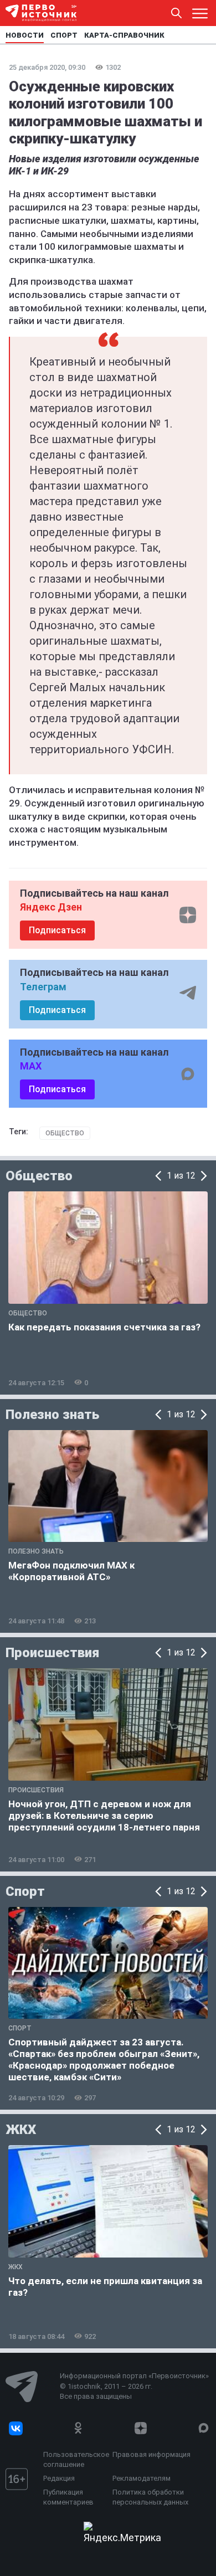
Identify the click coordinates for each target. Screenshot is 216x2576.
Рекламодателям (142, 2478)
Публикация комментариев (68, 2497)
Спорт (25, 1891)
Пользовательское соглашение (75, 2459)
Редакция (59, 2478)
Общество (65, 1133)
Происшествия (52, 1653)
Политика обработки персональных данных (150, 2497)
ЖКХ (21, 2130)
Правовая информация (151, 2454)
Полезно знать (52, 1415)
